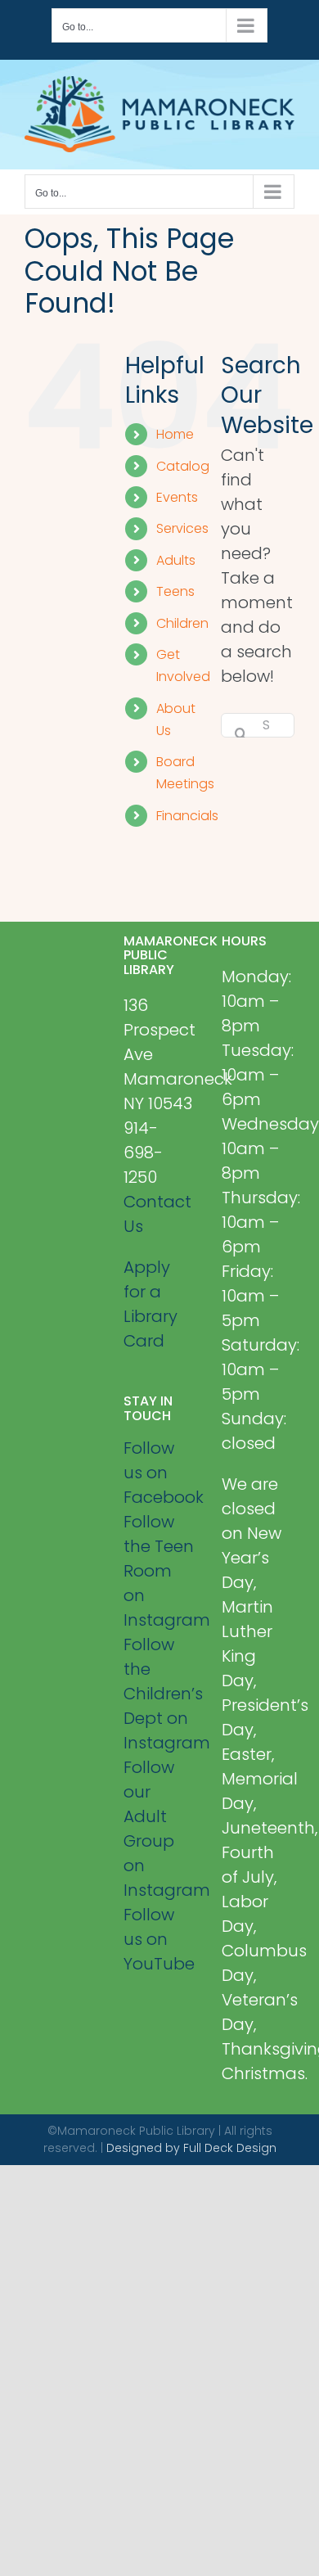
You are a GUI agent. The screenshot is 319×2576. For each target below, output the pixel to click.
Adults (176, 560)
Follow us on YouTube (159, 1939)
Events (177, 497)
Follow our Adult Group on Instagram (160, 1829)
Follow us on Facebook (160, 1473)
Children (182, 623)
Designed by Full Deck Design (191, 2148)
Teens (175, 591)
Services (182, 528)
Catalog (183, 466)
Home (175, 434)
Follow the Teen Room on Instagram (160, 1571)
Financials (187, 816)
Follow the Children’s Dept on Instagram (160, 1694)
